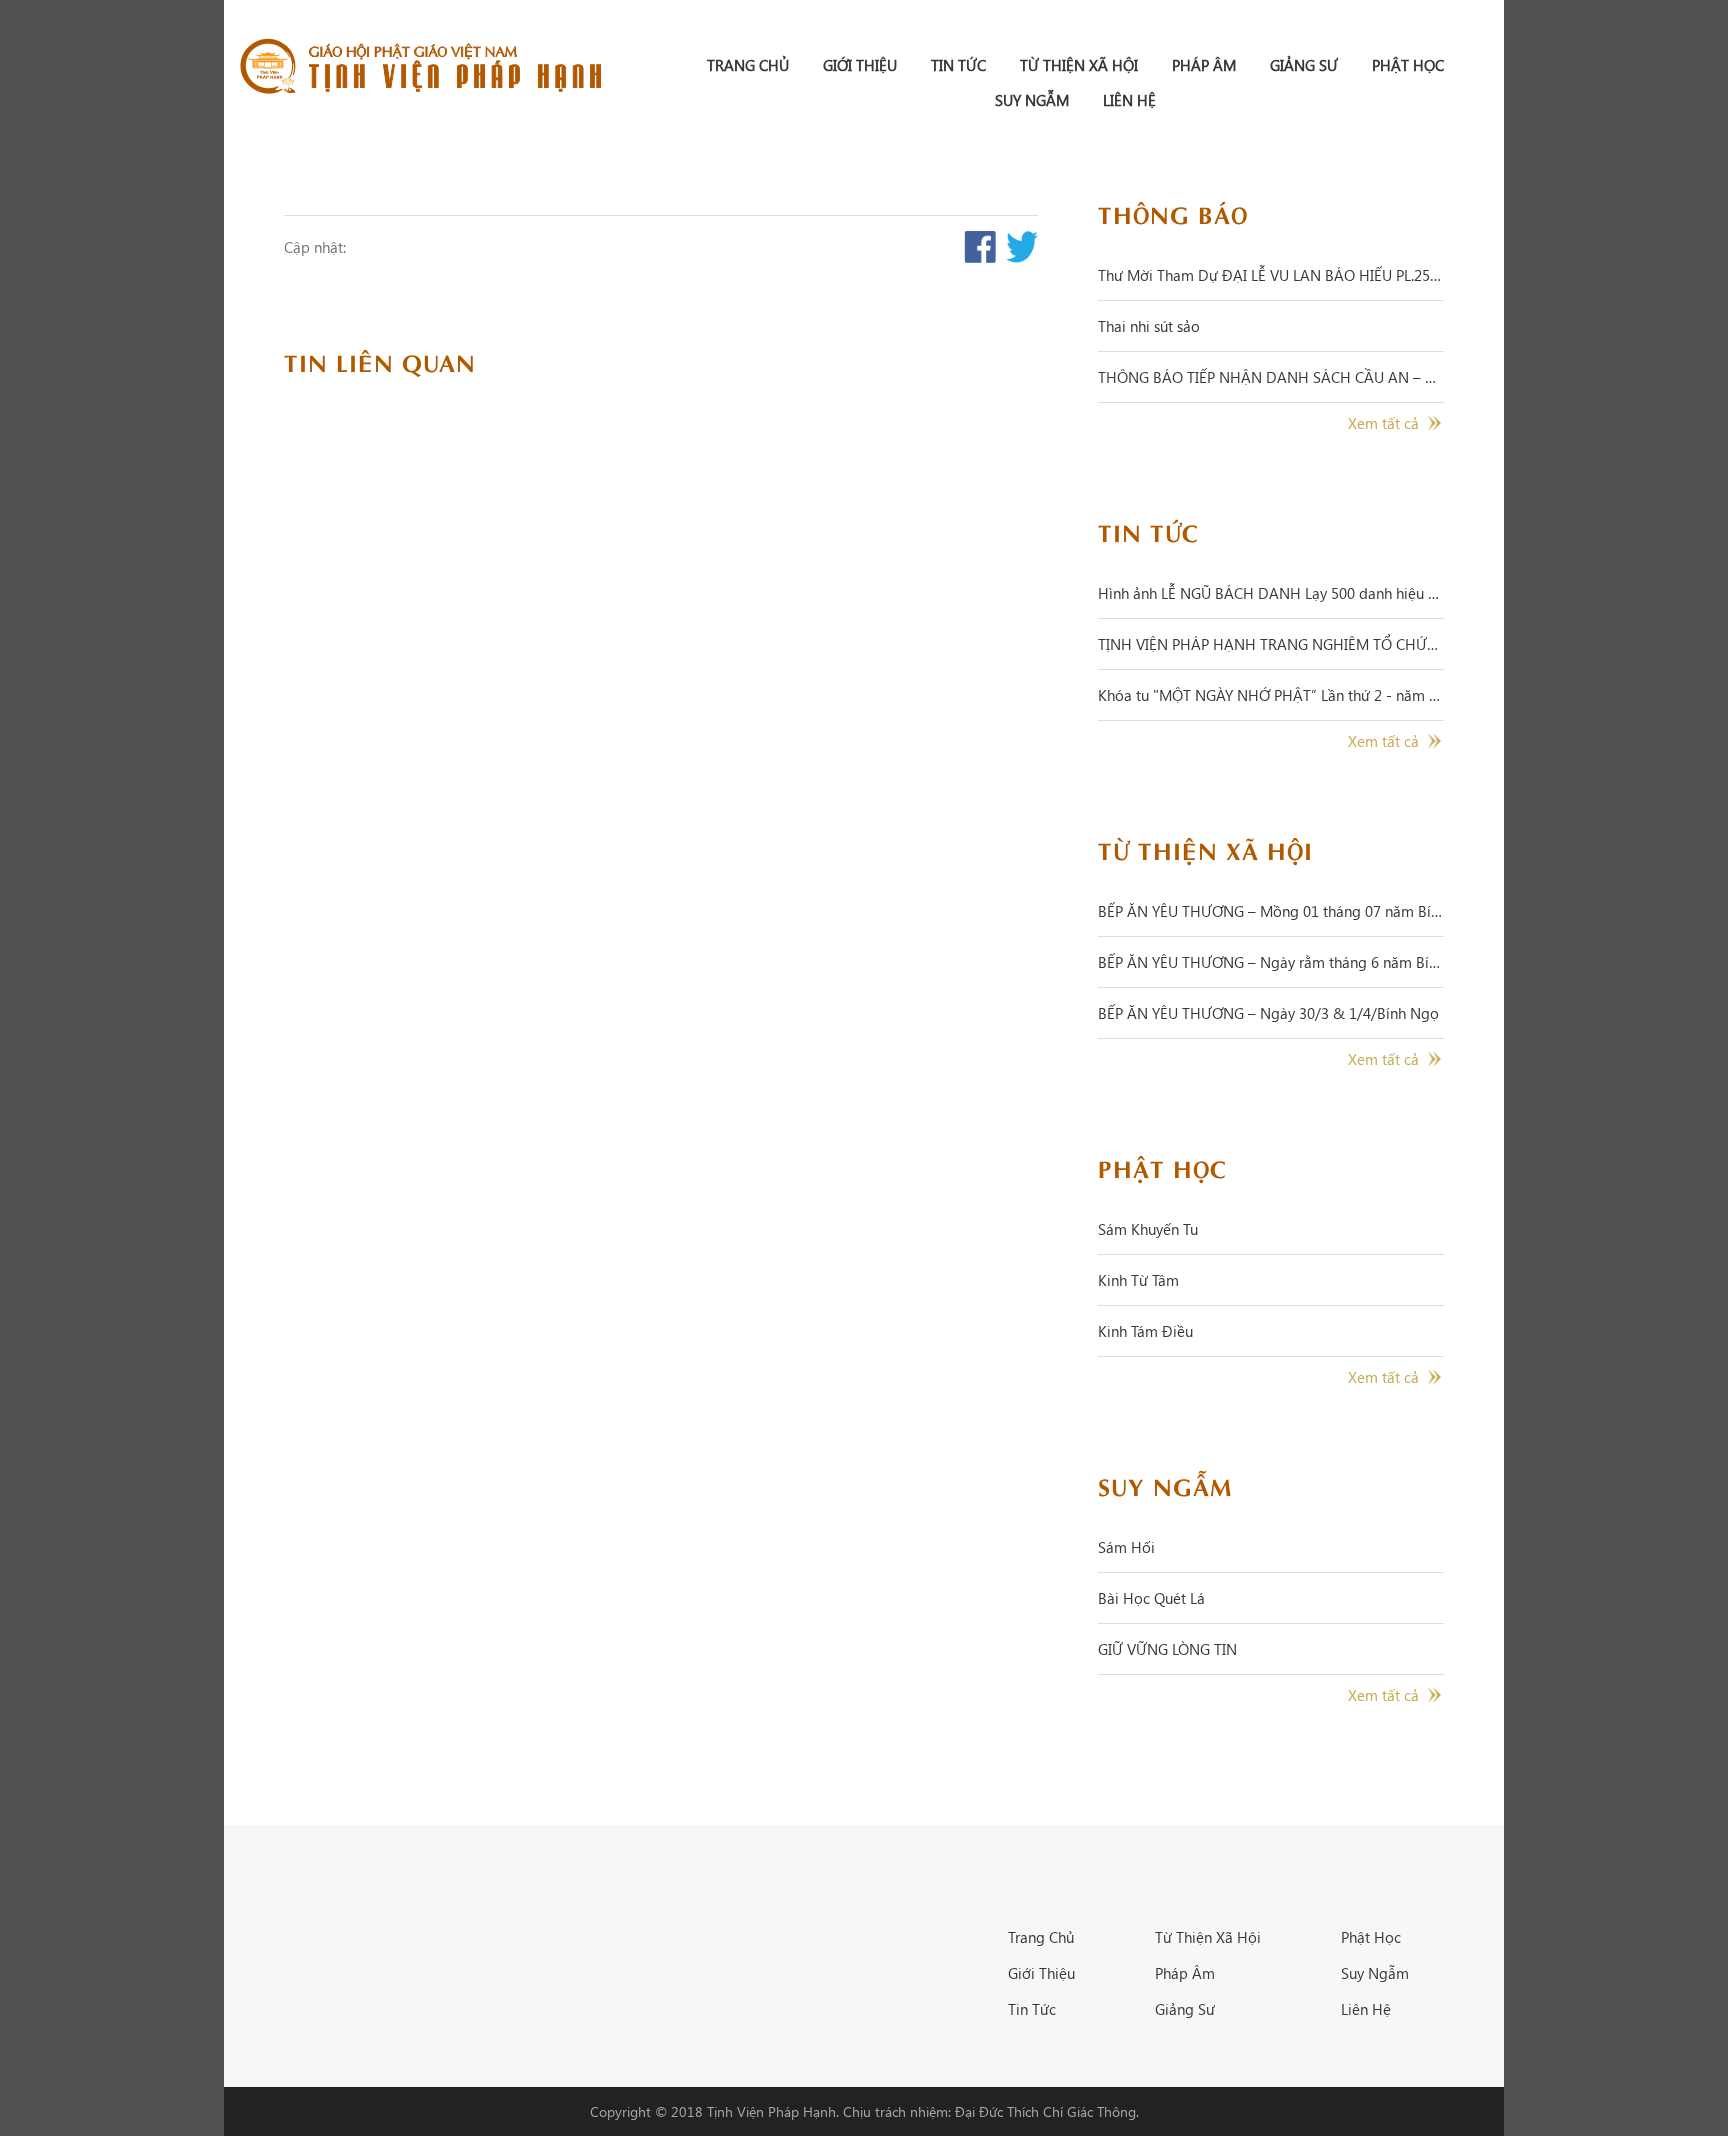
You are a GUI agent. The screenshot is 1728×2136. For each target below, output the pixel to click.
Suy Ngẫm (1032, 100)
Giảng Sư (1304, 65)
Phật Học (1408, 65)
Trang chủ (748, 65)
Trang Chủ (1041, 1937)
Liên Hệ (1129, 100)
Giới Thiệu (860, 65)
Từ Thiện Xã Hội (1079, 65)
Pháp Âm (1204, 65)
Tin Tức (958, 65)
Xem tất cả (1383, 423)
